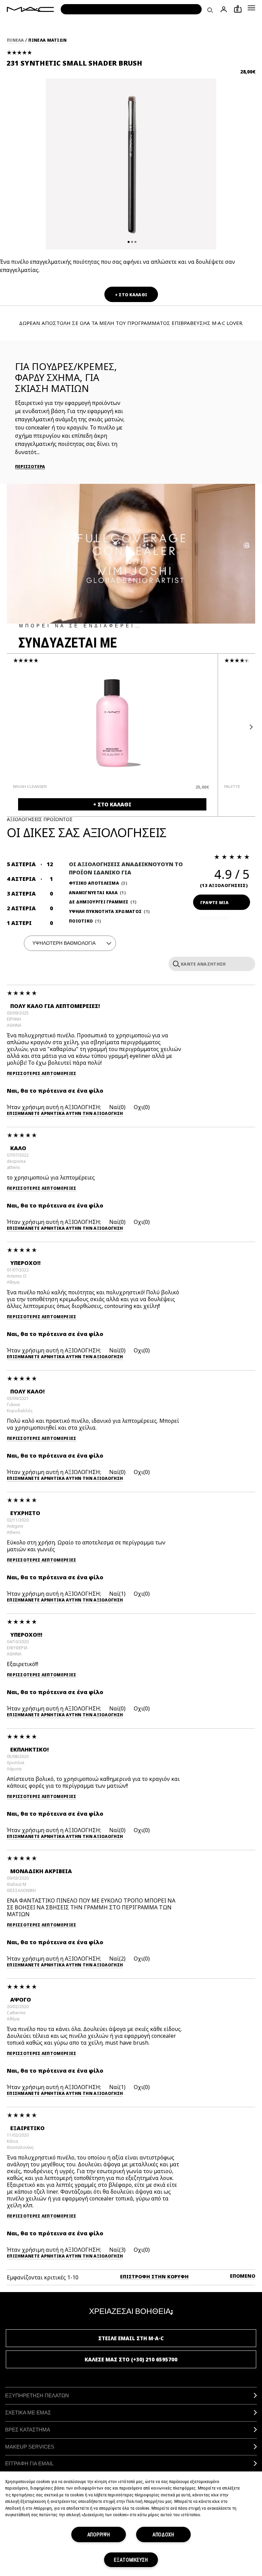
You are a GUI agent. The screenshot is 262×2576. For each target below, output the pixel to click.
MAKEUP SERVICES (30, 2447)
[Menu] (251, 8)
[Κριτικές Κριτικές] (175, 964)
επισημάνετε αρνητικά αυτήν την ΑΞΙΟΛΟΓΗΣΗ (65, 1114)
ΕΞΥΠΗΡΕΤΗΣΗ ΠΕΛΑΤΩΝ (37, 2395)
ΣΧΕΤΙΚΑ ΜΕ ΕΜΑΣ (28, 2413)
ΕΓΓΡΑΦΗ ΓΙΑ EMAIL (29, 2463)
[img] (112, 723)
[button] (251, 8)
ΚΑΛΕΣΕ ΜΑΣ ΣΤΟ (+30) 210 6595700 (131, 2359)
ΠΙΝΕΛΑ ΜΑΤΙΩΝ (47, 40)
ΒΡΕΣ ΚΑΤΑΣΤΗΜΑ (28, 2430)
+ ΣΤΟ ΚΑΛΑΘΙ (131, 295)
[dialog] (72, 787)
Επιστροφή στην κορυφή (154, 2277)
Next (249, 727)
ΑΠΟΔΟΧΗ (163, 2534)
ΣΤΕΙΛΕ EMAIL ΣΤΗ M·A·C (131, 2338)
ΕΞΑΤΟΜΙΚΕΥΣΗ (131, 2560)
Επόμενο (243, 2276)
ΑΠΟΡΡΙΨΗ (99, 2534)
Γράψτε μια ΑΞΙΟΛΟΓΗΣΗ (215, 905)
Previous (13, 727)
